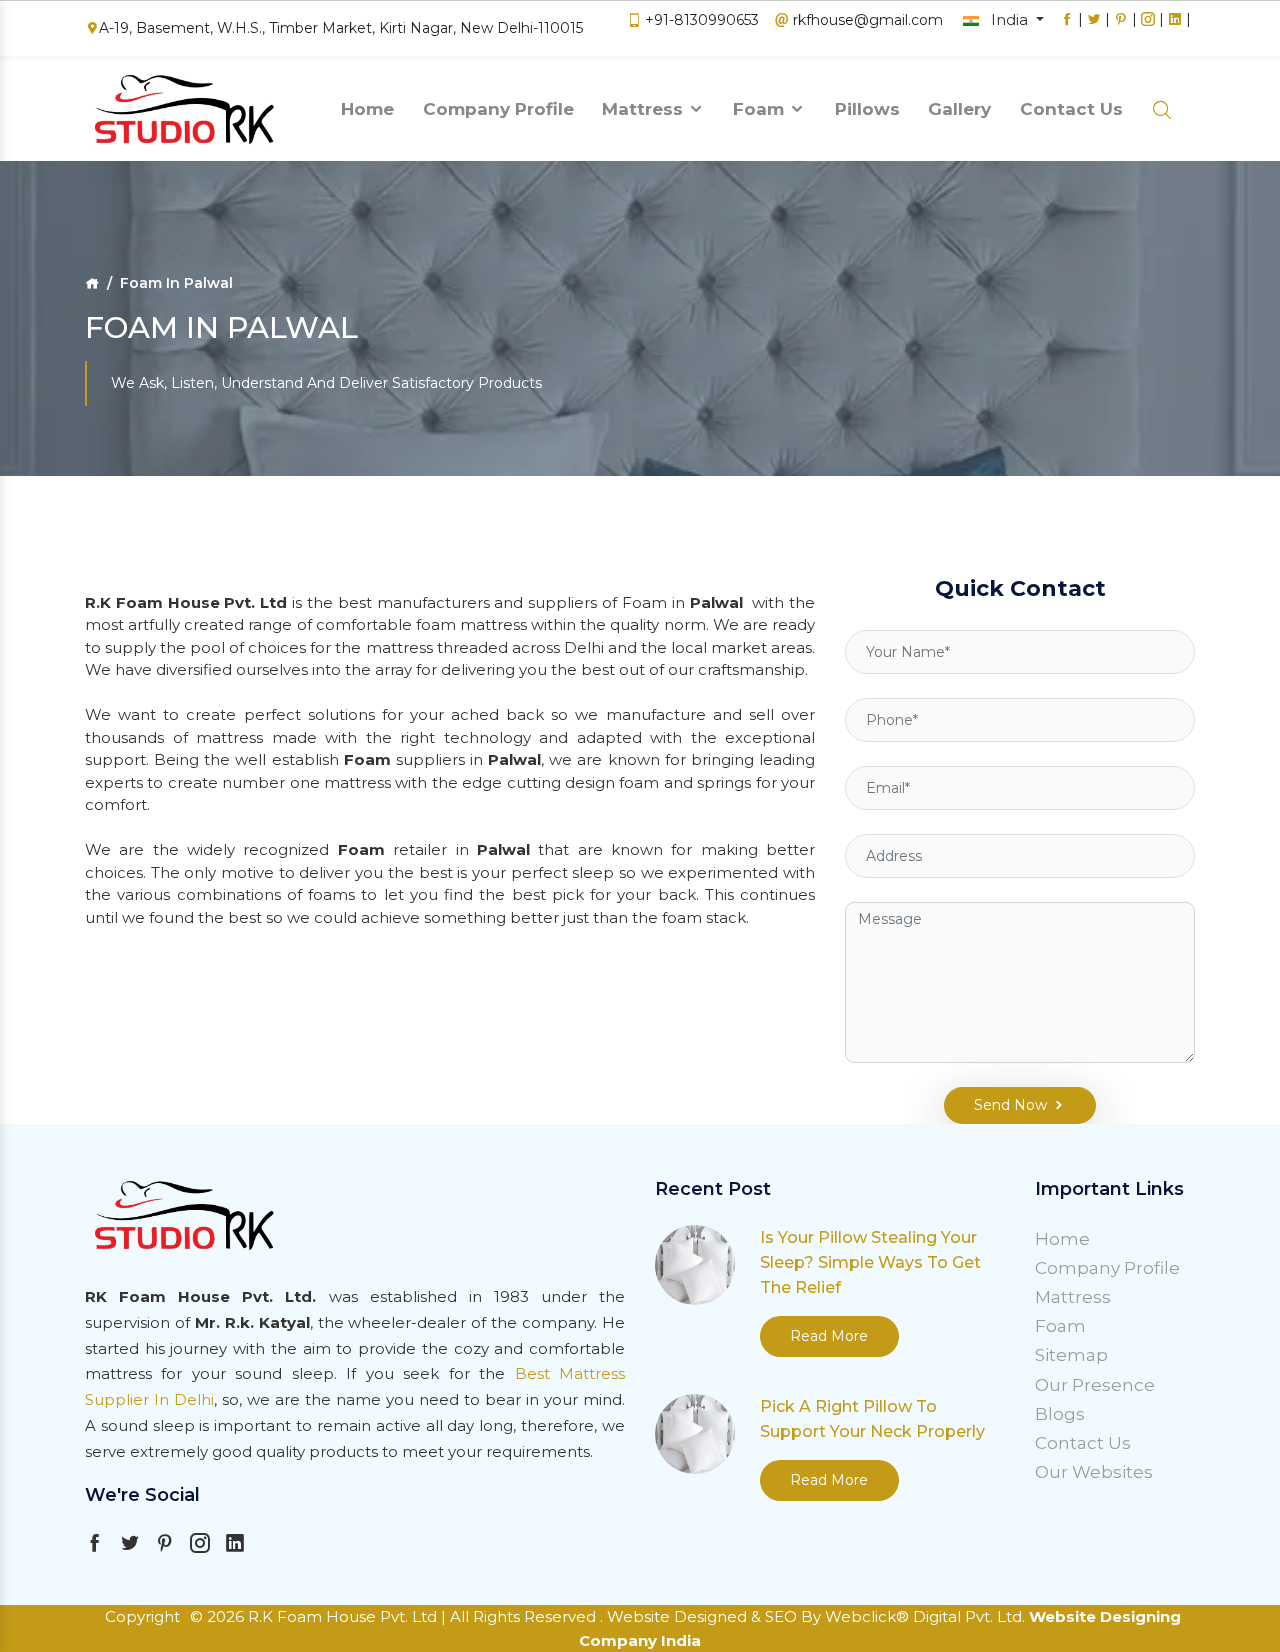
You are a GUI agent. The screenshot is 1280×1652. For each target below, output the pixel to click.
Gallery (959, 109)
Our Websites (1094, 1472)
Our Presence (1095, 1385)
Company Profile (498, 109)
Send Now (1010, 1105)
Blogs (1060, 1414)
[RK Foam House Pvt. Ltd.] (185, 110)
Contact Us (1071, 109)
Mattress (645, 109)
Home (367, 109)
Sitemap (1071, 1355)
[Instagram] (1148, 28)
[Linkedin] (1175, 28)
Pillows (867, 109)
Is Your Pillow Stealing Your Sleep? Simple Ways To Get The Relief (870, 1262)
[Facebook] (1067, 28)
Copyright (142, 1616)
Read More (829, 1336)
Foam (761, 109)
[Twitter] (1094, 28)
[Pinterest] (1121, 28)
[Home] (92, 283)
